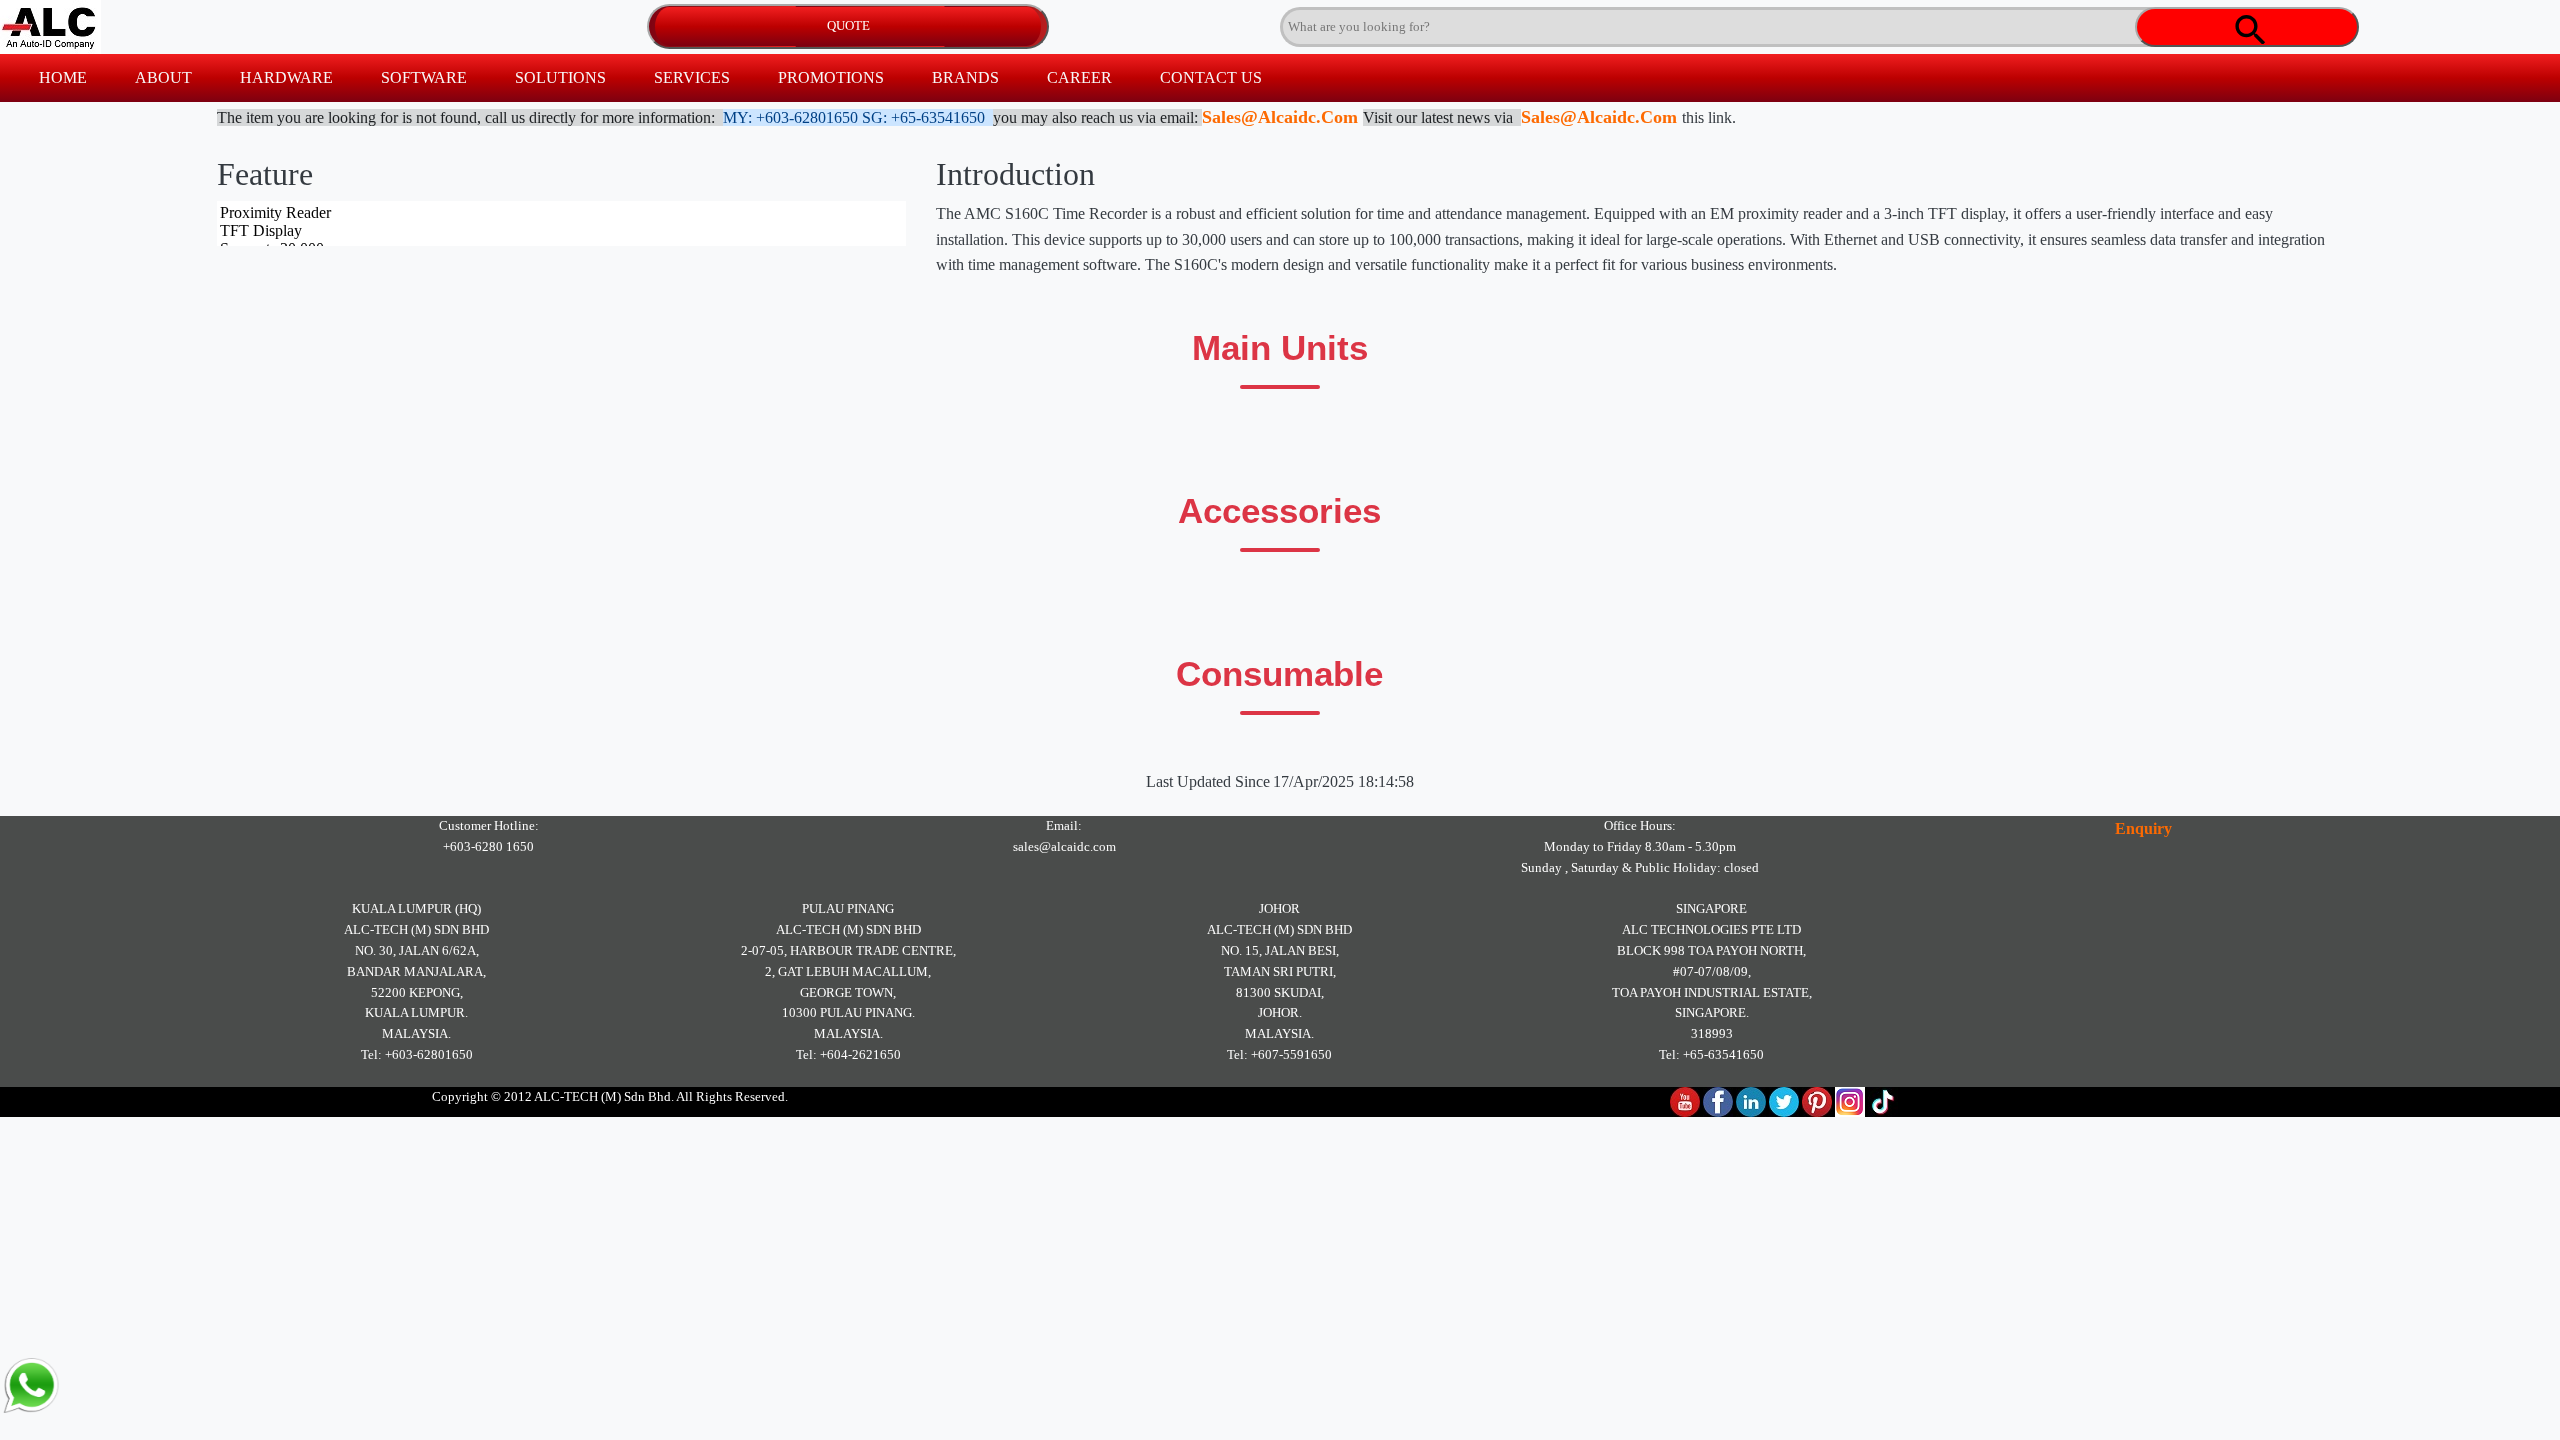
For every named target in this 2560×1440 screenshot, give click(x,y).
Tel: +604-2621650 (848, 1054)
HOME (63, 77)
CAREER (1079, 77)
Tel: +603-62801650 (417, 1054)
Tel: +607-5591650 (1279, 1054)
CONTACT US (1211, 77)
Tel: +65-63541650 (1711, 1054)
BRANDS (965, 77)
